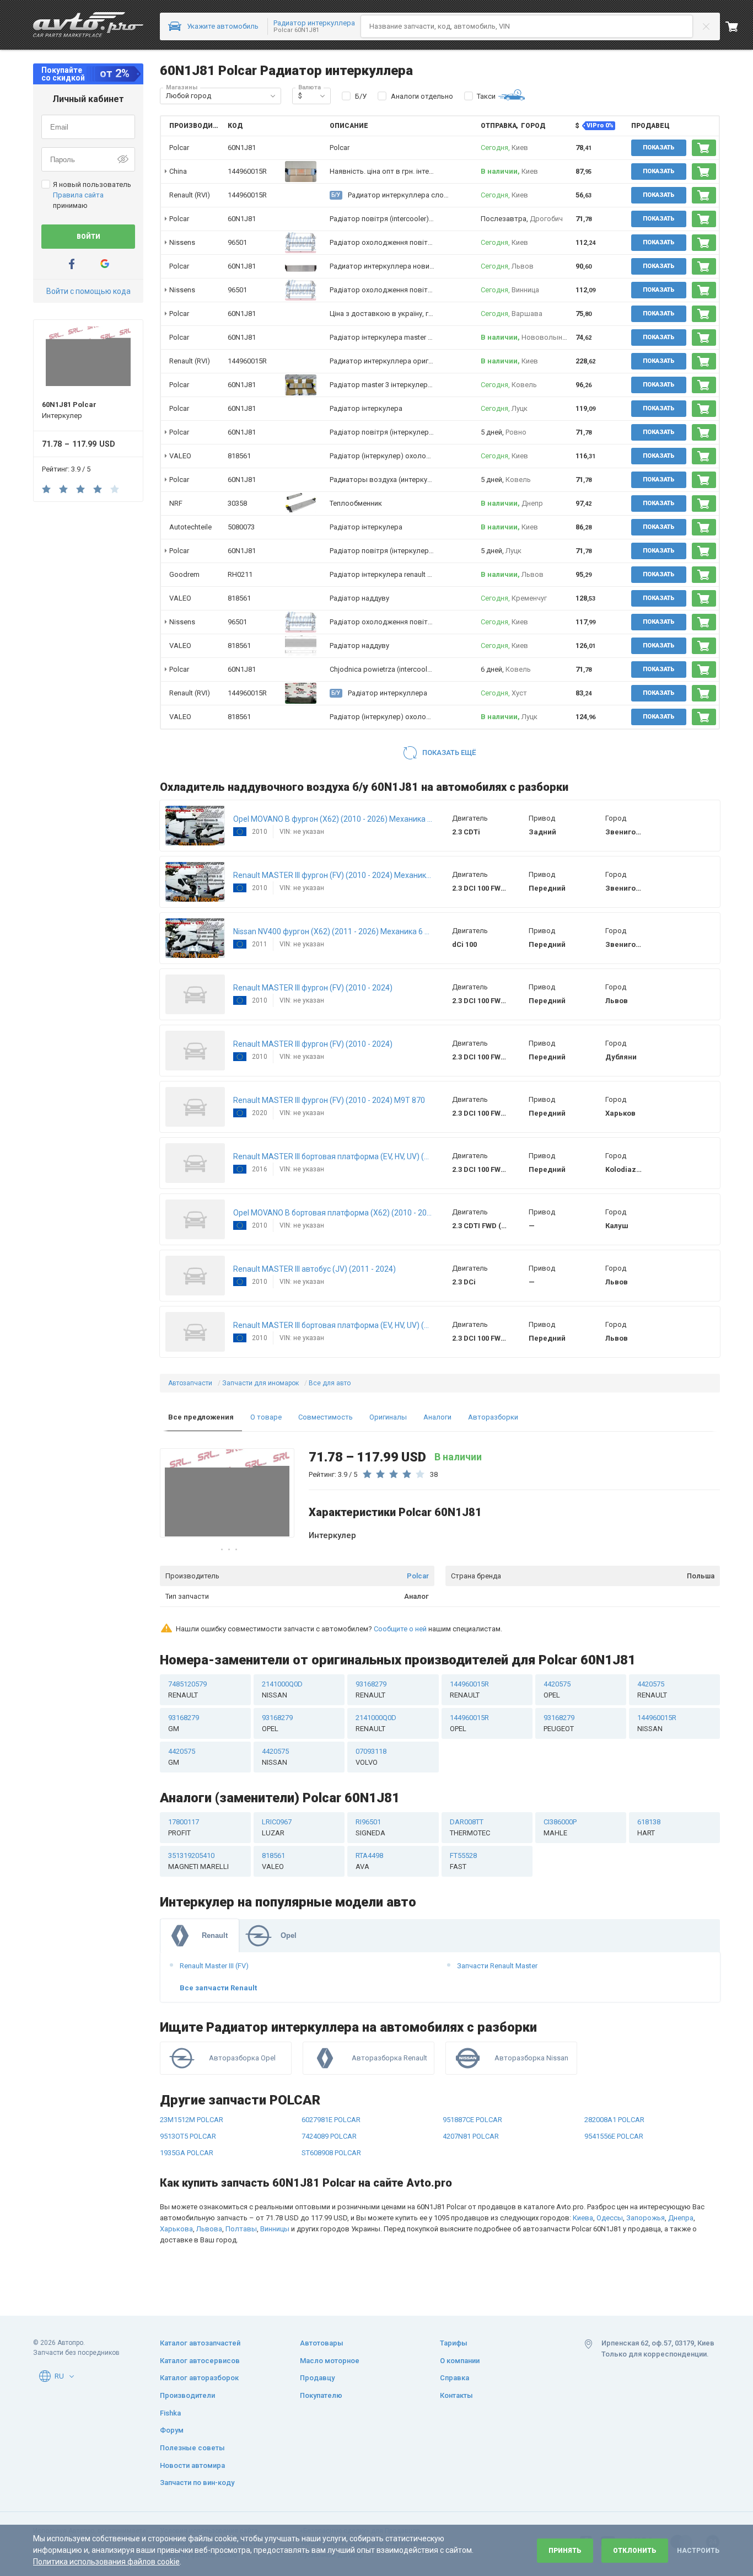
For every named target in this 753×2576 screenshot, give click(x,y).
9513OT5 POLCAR (188, 2136)
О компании (460, 2361)
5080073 (241, 527)
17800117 (184, 1827)
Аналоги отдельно (422, 96)
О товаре (266, 1417)
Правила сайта (78, 195)
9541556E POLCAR (614, 2136)
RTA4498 (369, 1861)
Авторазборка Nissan (531, 2058)
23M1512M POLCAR (192, 2120)
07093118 (371, 1757)
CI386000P (560, 1827)
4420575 (557, 1689)
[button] (273, 96)
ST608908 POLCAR (331, 2153)
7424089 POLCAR (329, 2136)
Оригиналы (388, 1417)
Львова (209, 2229)
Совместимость (326, 1417)
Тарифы (454, 2343)
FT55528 (463, 1861)
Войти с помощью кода (88, 291)
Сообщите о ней (400, 1629)
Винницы (275, 2229)
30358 (237, 503)
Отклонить (635, 2551)
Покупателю (321, 2395)
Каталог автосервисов (200, 2361)
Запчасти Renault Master (497, 1966)
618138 (649, 1827)
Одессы (610, 2218)
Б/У (361, 96)
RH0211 (240, 574)
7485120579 (187, 1689)
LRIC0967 (277, 1827)
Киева (583, 2218)
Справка (455, 2378)
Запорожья (646, 2218)
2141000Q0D (282, 1689)
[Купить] (704, 148)
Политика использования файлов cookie (106, 2562)
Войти (88, 237)
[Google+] (105, 264)
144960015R (247, 171)
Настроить (698, 2551)
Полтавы (241, 2229)
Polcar (418, 1576)
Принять (565, 2551)
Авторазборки (493, 1417)
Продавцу (317, 2378)
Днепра (681, 2218)
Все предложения (201, 1417)
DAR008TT (470, 1827)
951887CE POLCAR (472, 2120)
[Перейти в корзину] (739, 26)
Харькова (176, 2229)
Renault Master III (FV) (214, 1966)
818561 (239, 456)
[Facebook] (72, 264)
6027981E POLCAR (331, 2120)
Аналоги (437, 1417)
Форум (172, 2430)
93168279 (371, 1689)
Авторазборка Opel (242, 2058)
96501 (237, 242)
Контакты (456, 2395)
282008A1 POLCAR (614, 2120)
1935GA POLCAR (187, 2153)
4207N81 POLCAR (471, 2136)
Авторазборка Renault (389, 2058)
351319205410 (198, 1861)
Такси (486, 96)
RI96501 (370, 1827)
